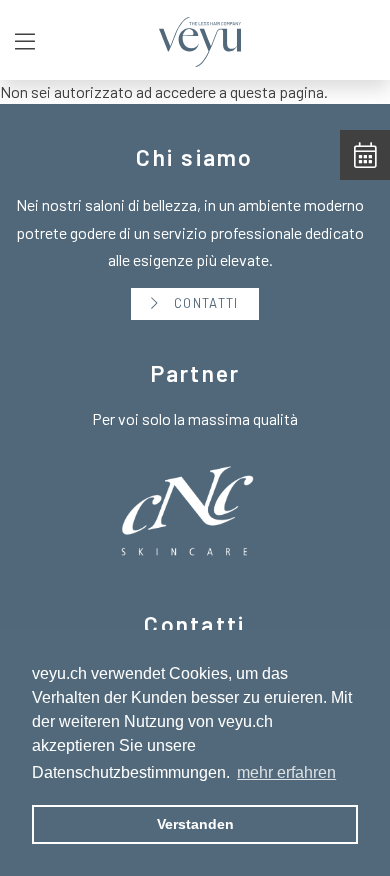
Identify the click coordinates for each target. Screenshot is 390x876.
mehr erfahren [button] (286, 772)
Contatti (204, 303)
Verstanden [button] (195, 824)
